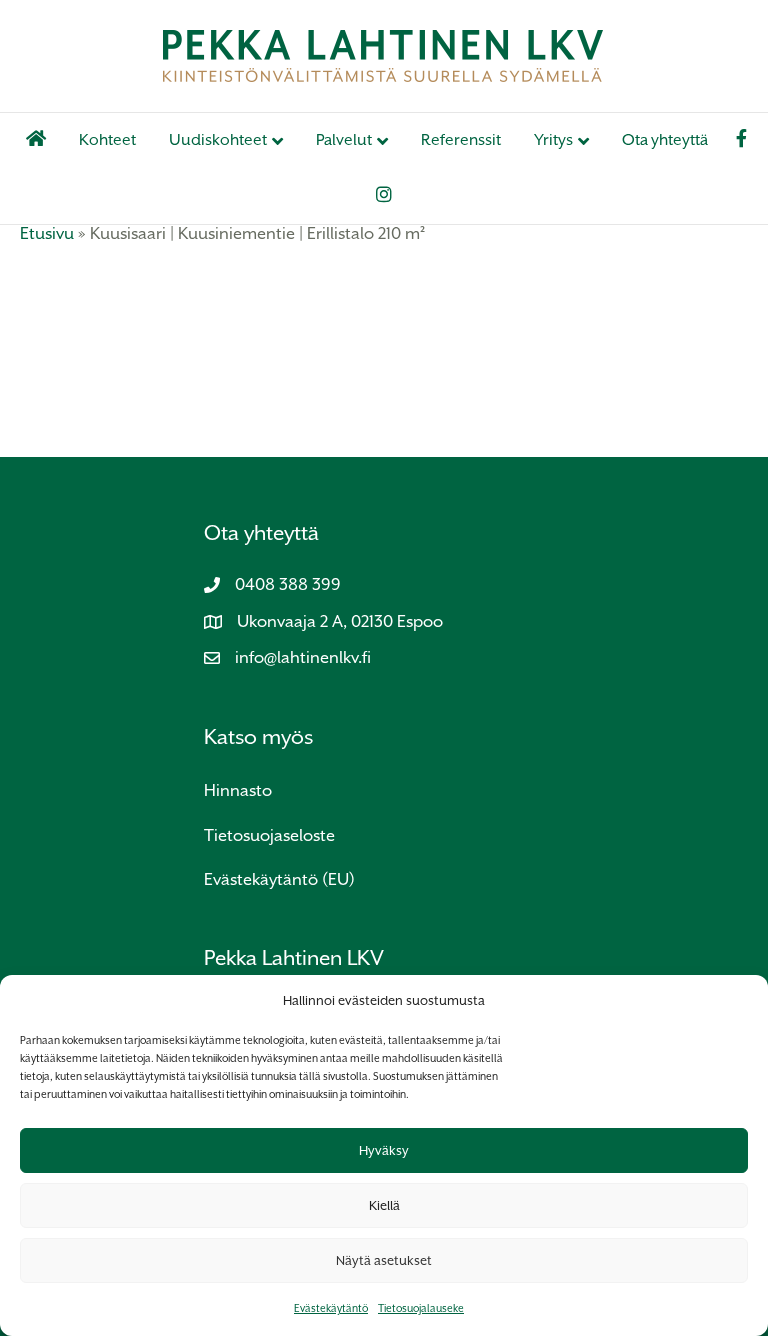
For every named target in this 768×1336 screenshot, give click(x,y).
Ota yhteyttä (665, 140)
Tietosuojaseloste (269, 835)
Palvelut (344, 140)
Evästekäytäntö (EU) (279, 879)
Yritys (553, 140)
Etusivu (47, 233)
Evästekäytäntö (331, 1308)
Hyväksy (384, 1150)
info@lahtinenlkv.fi (303, 657)
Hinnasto (238, 790)
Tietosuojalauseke (421, 1308)
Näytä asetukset (384, 1260)
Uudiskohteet (218, 140)
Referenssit (461, 140)
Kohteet (107, 140)
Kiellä (384, 1205)
